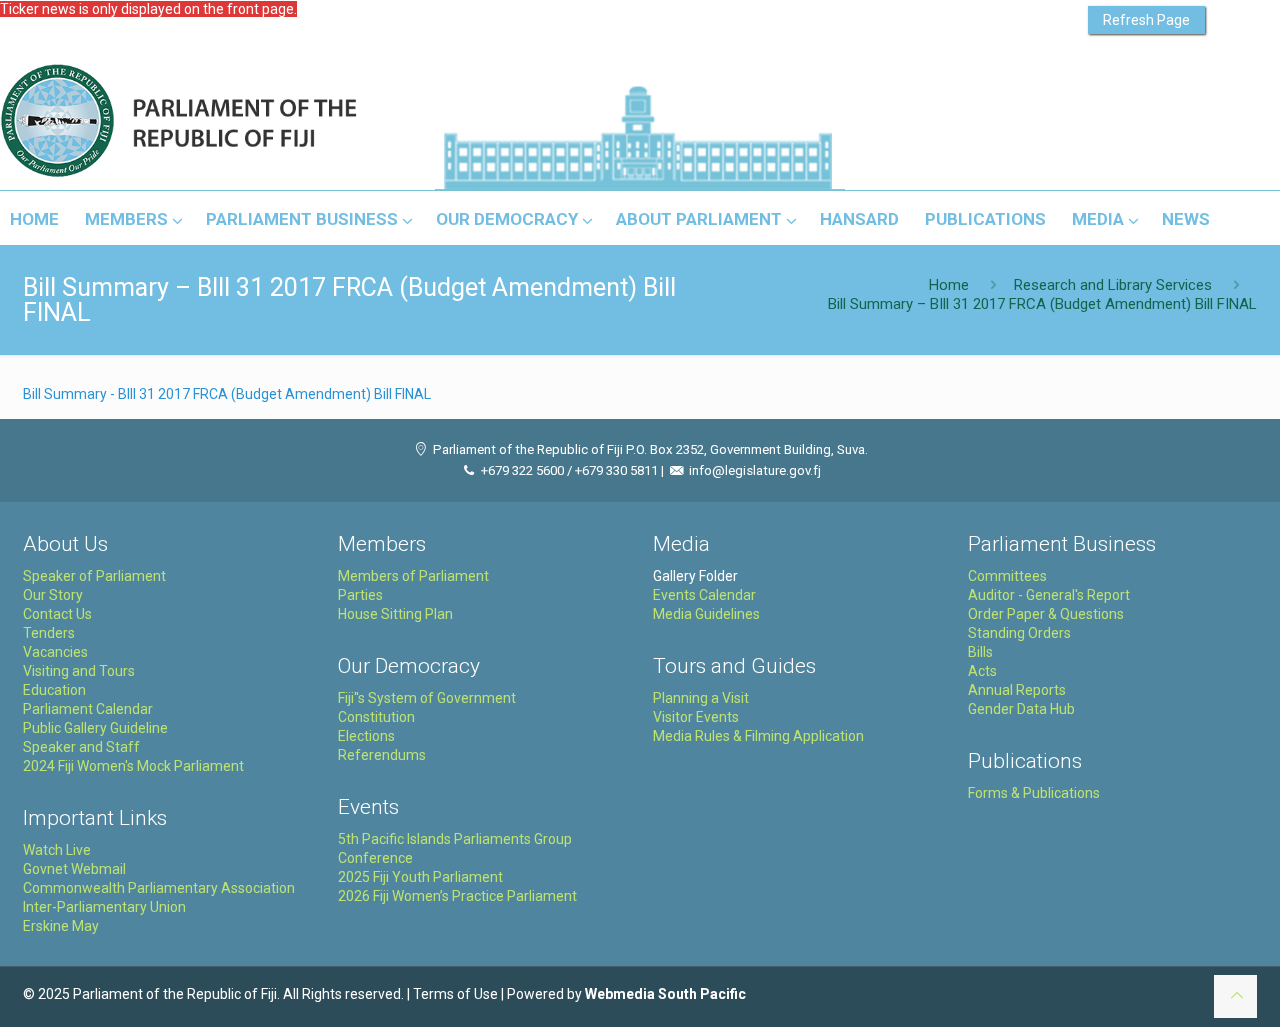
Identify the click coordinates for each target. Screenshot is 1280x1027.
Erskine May (61, 926)
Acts (982, 671)
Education (54, 690)
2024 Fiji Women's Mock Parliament (133, 766)
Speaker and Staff (81, 747)
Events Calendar (704, 595)
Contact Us (57, 614)
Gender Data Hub (1021, 709)
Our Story (53, 595)
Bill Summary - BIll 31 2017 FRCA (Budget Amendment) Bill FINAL (227, 394)
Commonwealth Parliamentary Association (159, 888)
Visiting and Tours (79, 671)
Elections (366, 736)
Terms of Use (455, 994)
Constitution (376, 717)
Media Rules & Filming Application (758, 736)
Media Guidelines (706, 614)
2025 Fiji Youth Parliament (420, 877)
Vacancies (55, 652)
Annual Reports (1017, 690)
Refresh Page (1146, 20)
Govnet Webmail (74, 869)
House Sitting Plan (395, 614)
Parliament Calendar (88, 709)
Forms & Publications (1034, 793)
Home (949, 285)
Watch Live (57, 850)
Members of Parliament (413, 576)
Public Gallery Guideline (95, 728)
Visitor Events (696, 717)
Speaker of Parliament (94, 576)
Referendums (382, 755)
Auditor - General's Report (1049, 595)
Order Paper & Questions (1046, 614)
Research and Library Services (1113, 285)
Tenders (49, 633)
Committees (1007, 576)
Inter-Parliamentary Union (104, 907)
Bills (980, 652)
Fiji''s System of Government (427, 698)
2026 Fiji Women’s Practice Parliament (457, 896)
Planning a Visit (701, 698)
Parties (360, 595)
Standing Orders (1019, 633)
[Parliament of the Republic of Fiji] (261, 122)
